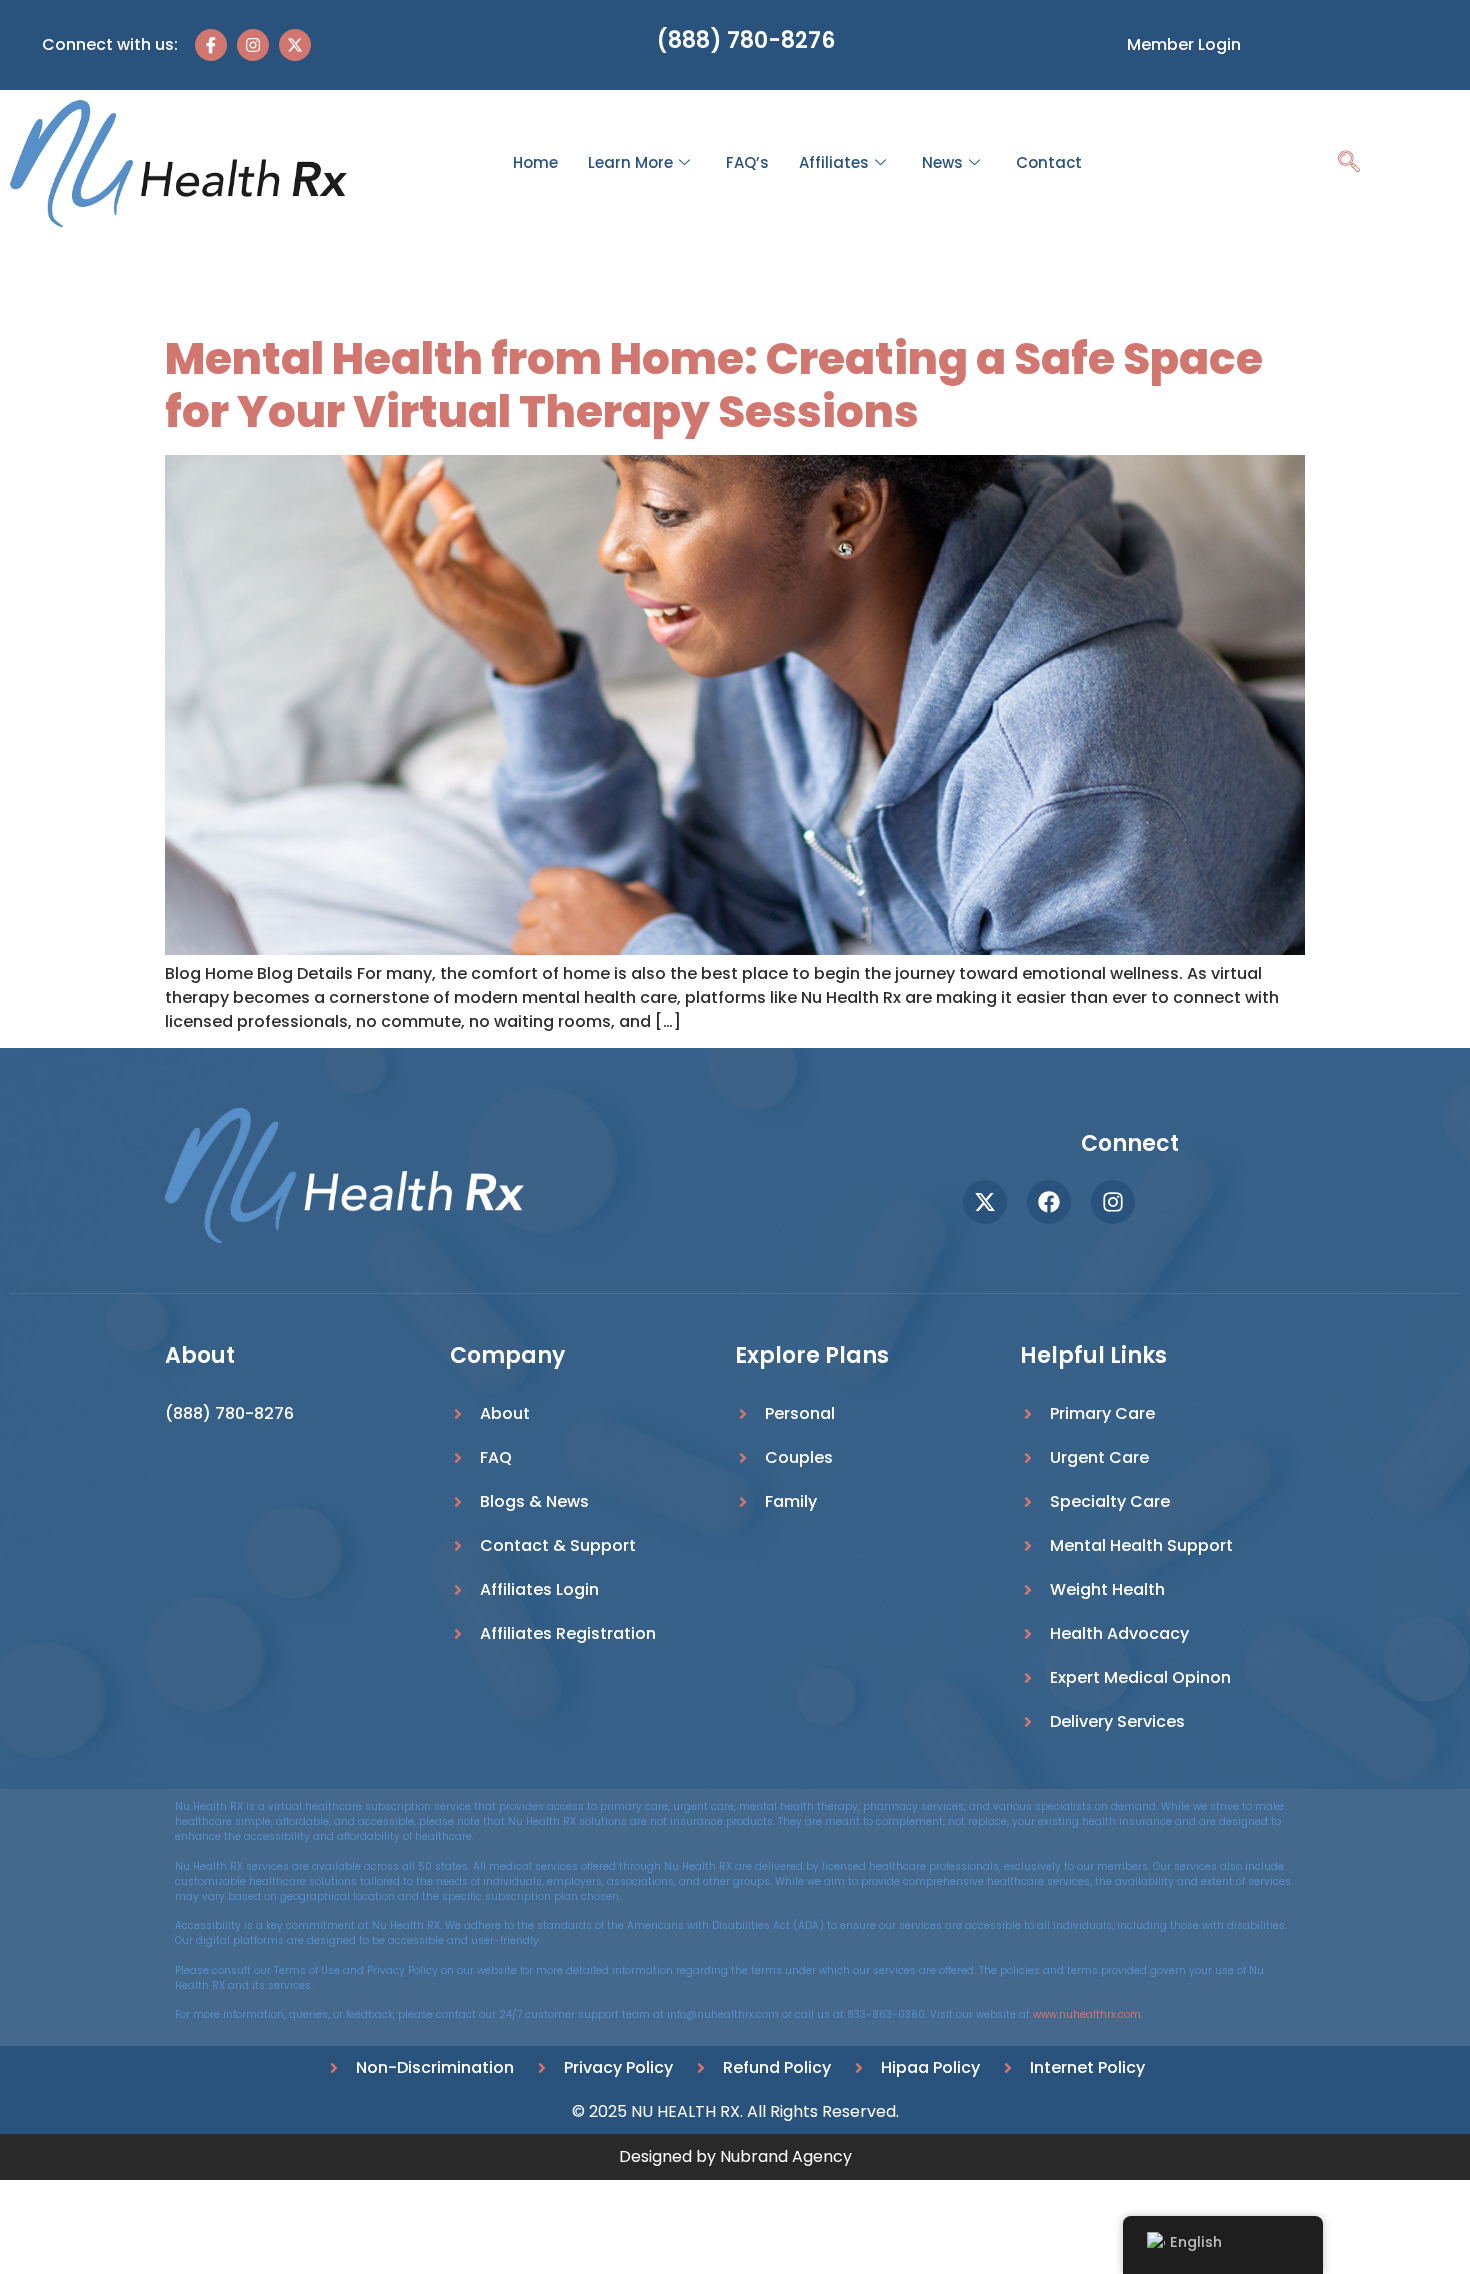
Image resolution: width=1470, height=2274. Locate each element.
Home (535, 162)
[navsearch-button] (1349, 163)
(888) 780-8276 (746, 40)
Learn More (630, 162)
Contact (1049, 162)
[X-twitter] (295, 45)
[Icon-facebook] (211, 45)
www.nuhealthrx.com (1087, 2014)
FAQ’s (747, 162)
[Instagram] (253, 45)
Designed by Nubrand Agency (735, 2156)
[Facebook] (1049, 1202)
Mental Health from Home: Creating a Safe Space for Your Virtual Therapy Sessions (714, 385)
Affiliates (834, 162)
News (942, 162)
